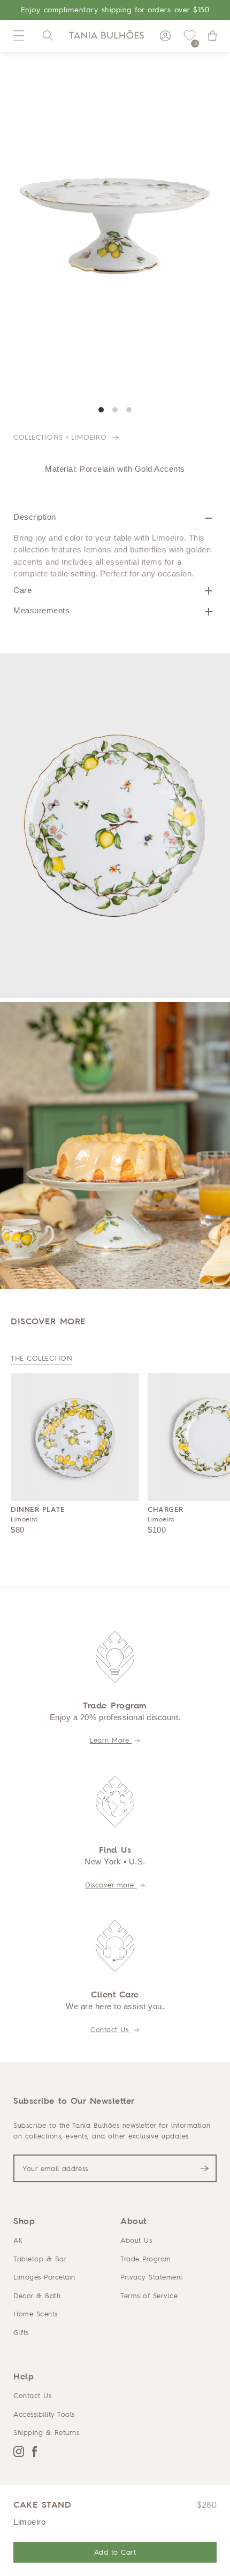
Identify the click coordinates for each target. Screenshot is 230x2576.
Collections (38, 437)
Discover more (111, 1885)
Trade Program (146, 2259)
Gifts (21, 2332)
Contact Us (111, 2029)
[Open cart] (212, 36)
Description (35, 517)
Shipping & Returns (46, 2432)
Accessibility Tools (44, 2414)
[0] (189, 36)
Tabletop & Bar (40, 2259)
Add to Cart (115, 2552)
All (18, 2240)
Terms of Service (149, 2296)
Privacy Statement (152, 2277)
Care (22, 590)
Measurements (41, 610)
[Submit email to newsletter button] (205, 2168)
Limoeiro (90, 437)
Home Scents (36, 2314)
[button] (19, 36)
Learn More (111, 1740)
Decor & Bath (37, 2296)
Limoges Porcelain (44, 2277)
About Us (136, 2240)
